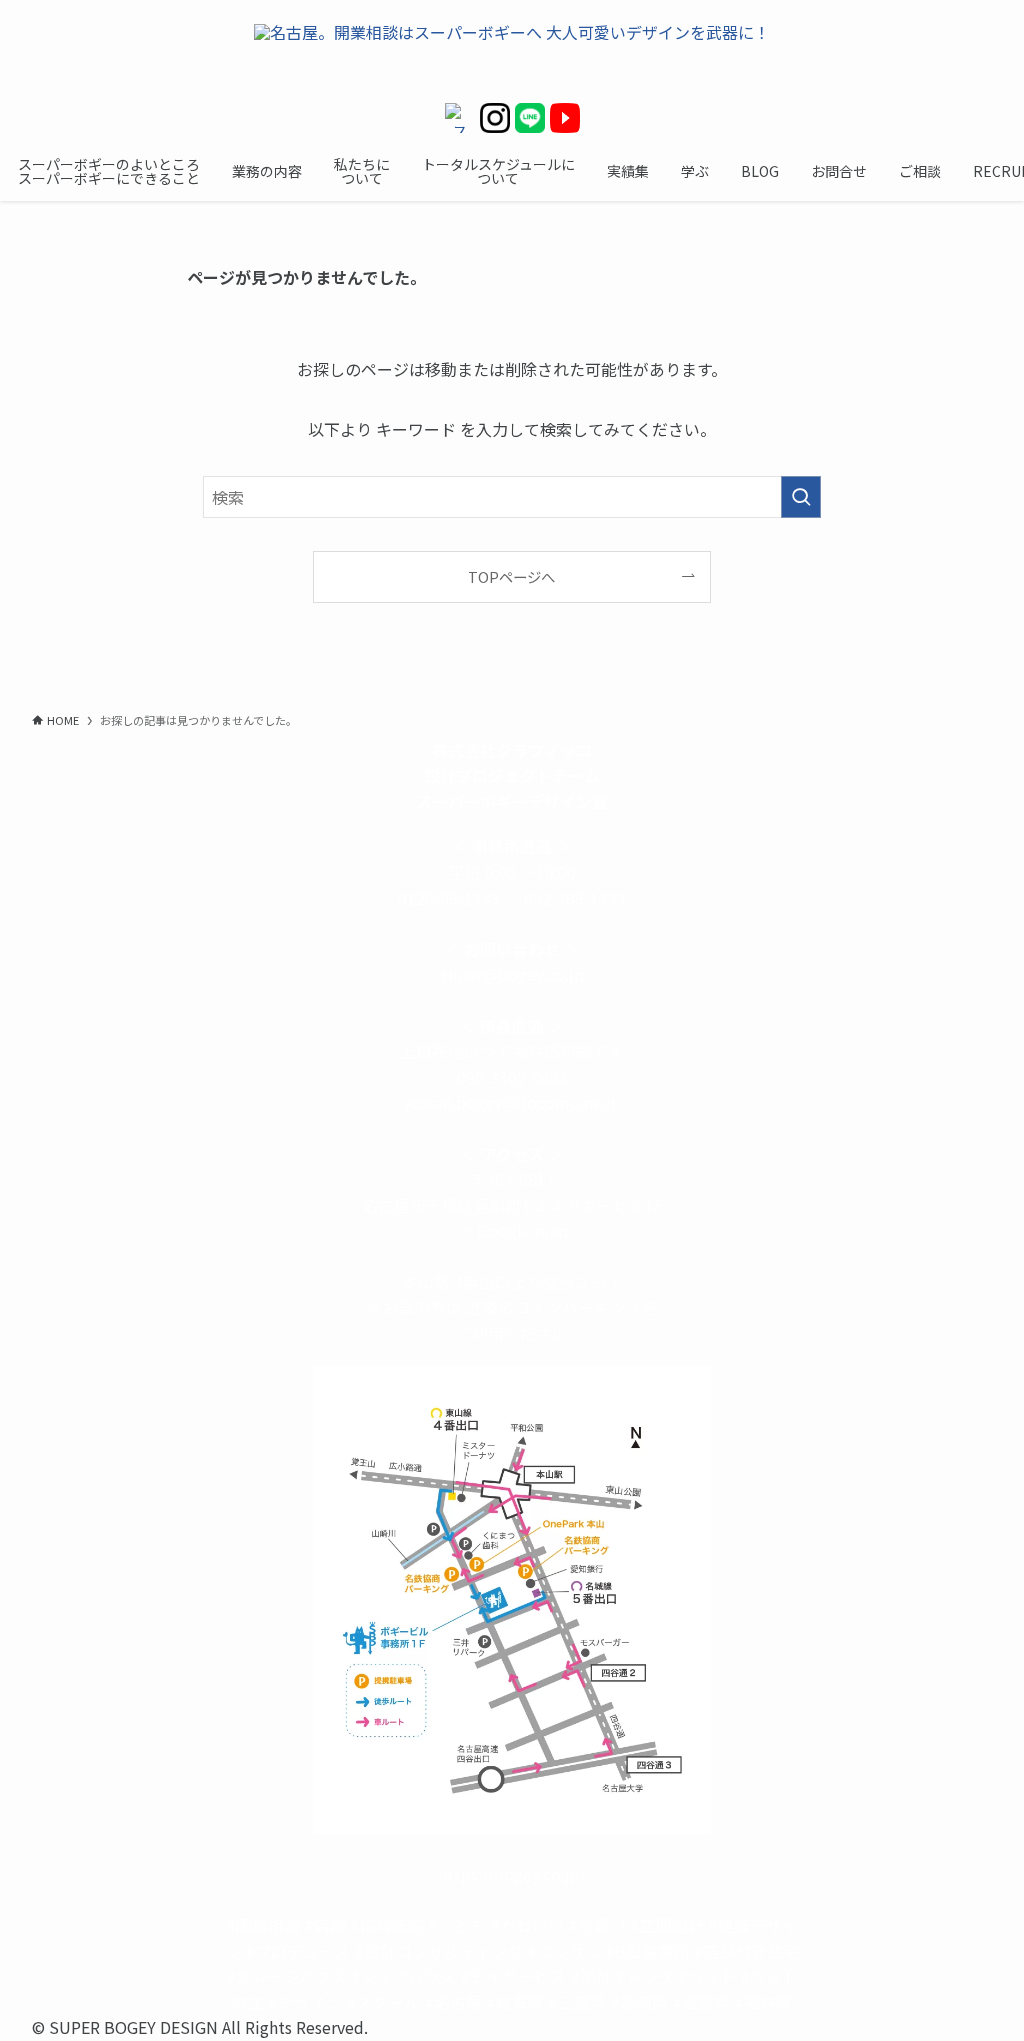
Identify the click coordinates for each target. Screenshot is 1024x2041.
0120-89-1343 (449, 898)
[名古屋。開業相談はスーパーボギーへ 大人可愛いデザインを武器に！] (512, 51)
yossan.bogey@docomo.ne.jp (512, 1102)
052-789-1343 (575, 898)
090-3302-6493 (512, 1077)
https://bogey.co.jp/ (512, 1874)
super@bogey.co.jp (512, 974)
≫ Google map (512, 1230)
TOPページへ (511, 576)
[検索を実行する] (801, 497)
